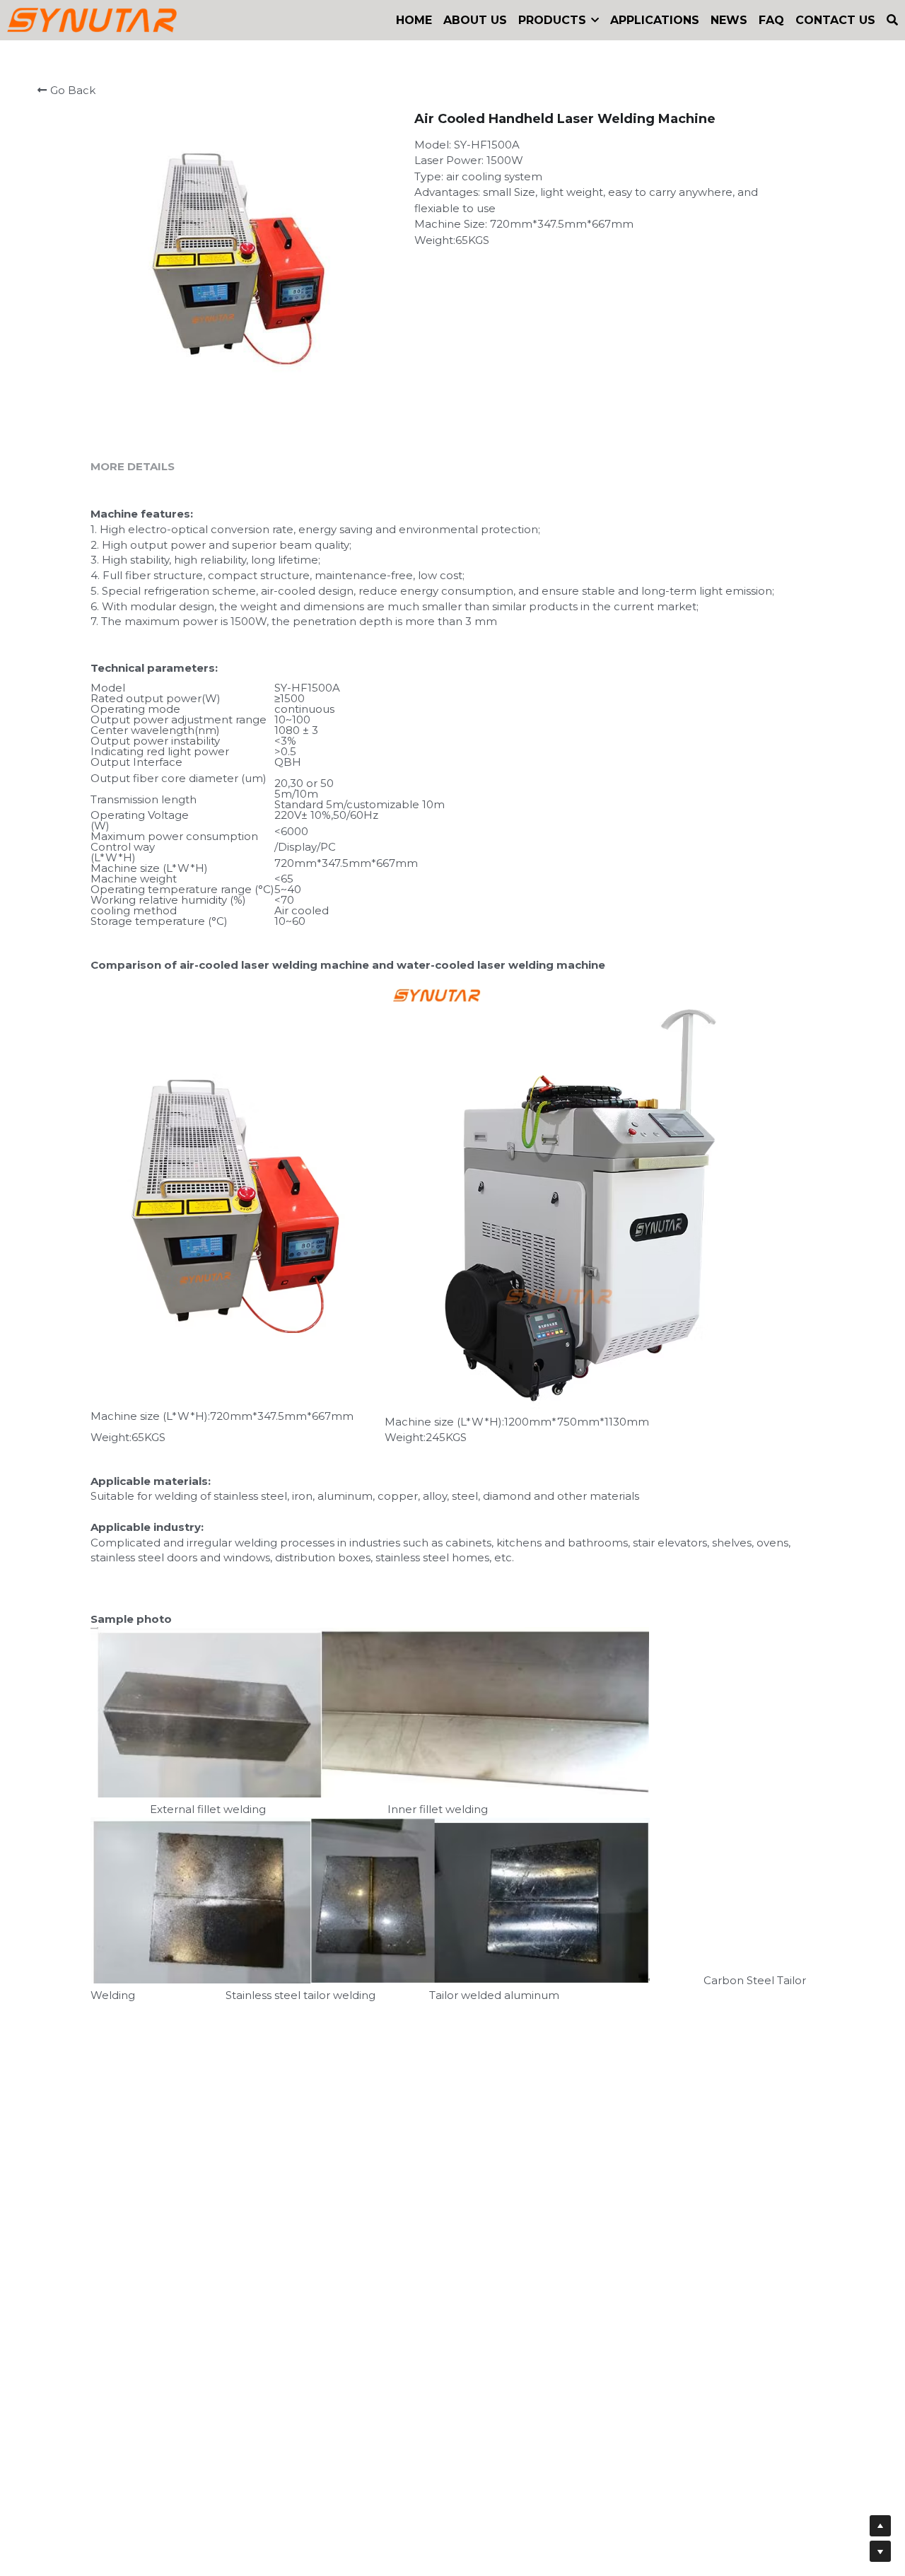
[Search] (892, 20)
